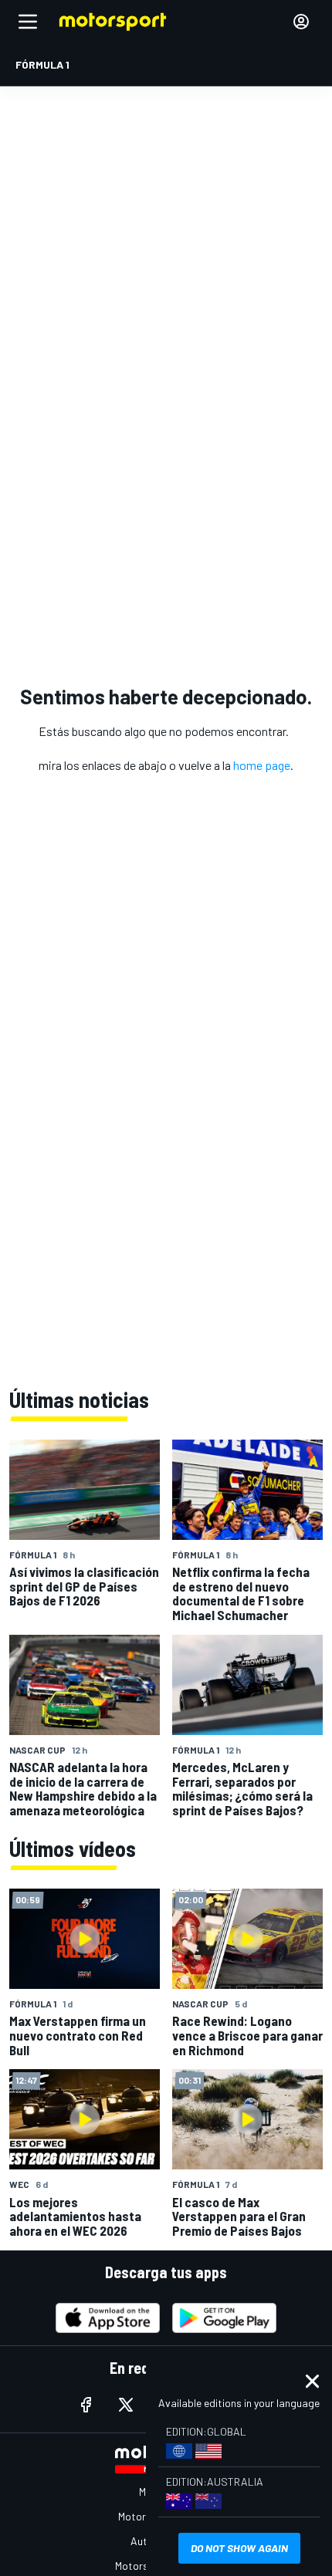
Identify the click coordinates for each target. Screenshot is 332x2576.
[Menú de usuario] (301, 22)
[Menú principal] (28, 22)
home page (262, 765)
